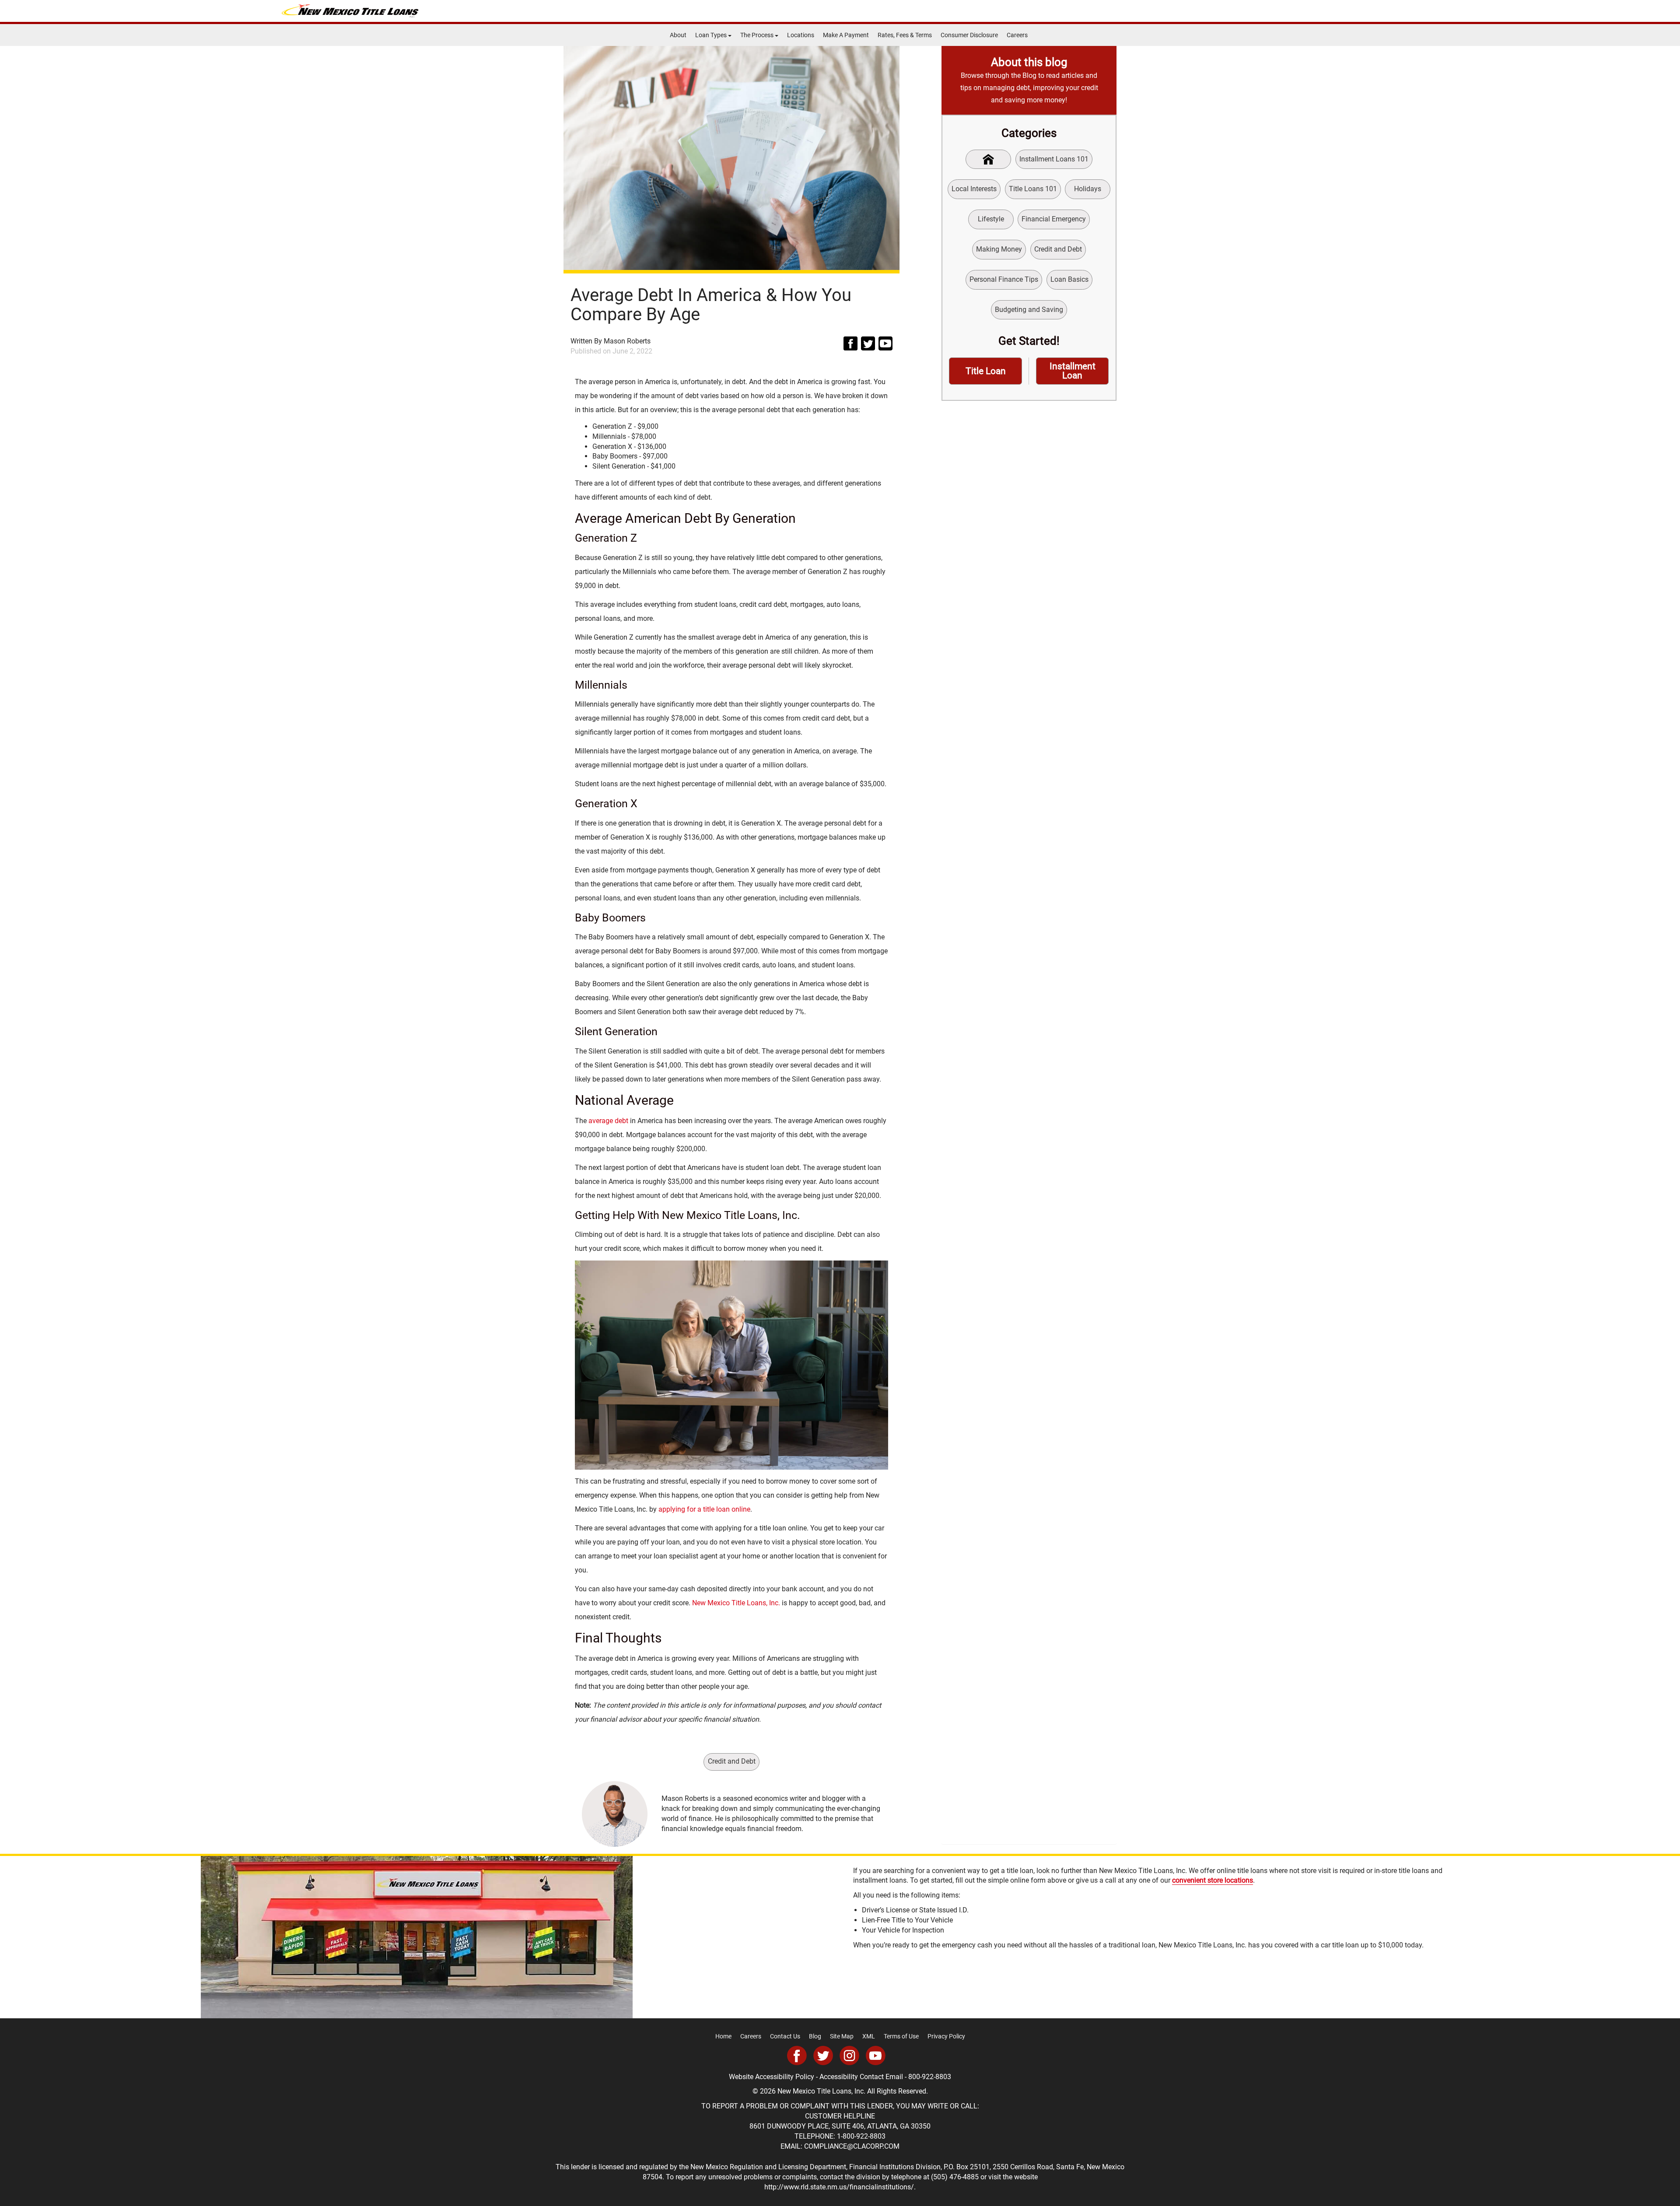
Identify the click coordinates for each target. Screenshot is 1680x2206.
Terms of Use (901, 2036)
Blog (815, 2036)
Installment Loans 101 (1054, 159)
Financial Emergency (1054, 219)
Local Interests (974, 189)
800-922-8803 (930, 2077)
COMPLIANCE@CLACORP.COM (852, 2146)
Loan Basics (1069, 279)
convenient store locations (1213, 1880)
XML (869, 2036)
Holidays (1088, 189)
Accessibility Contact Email (861, 2077)
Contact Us (785, 2036)
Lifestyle (991, 219)
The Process (758, 35)
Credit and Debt (732, 1761)
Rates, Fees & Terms (905, 35)
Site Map (842, 2036)
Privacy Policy (946, 2036)
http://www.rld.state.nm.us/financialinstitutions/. (840, 2187)
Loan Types (712, 35)
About (678, 35)
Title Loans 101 (1033, 189)
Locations (801, 35)
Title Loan (986, 371)
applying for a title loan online (704, 1509)
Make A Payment (846, 35)
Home (723, 2036)
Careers (1017, 35)
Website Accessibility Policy (772, 2077)
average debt (608, 1121)
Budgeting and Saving (1029, 310)
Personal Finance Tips (1004, 279)
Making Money (999, 249)
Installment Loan (1073, 371)
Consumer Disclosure (969, 35)
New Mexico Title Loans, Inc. (736, 1603)
